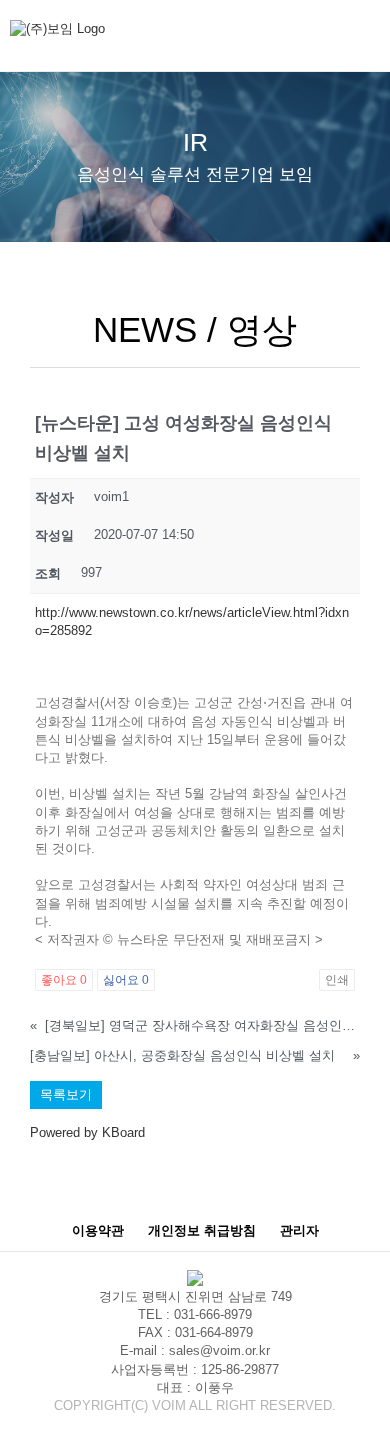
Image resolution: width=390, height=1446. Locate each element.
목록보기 (66, 1094)
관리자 (299, 1230)
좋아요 (64, 980)
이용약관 (98, 1230)
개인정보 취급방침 (202, 1230)
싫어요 (126, 980)
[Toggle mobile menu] (372, 40)
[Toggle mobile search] (336, 40)
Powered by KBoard (87, 1132)
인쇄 (337, 980)
